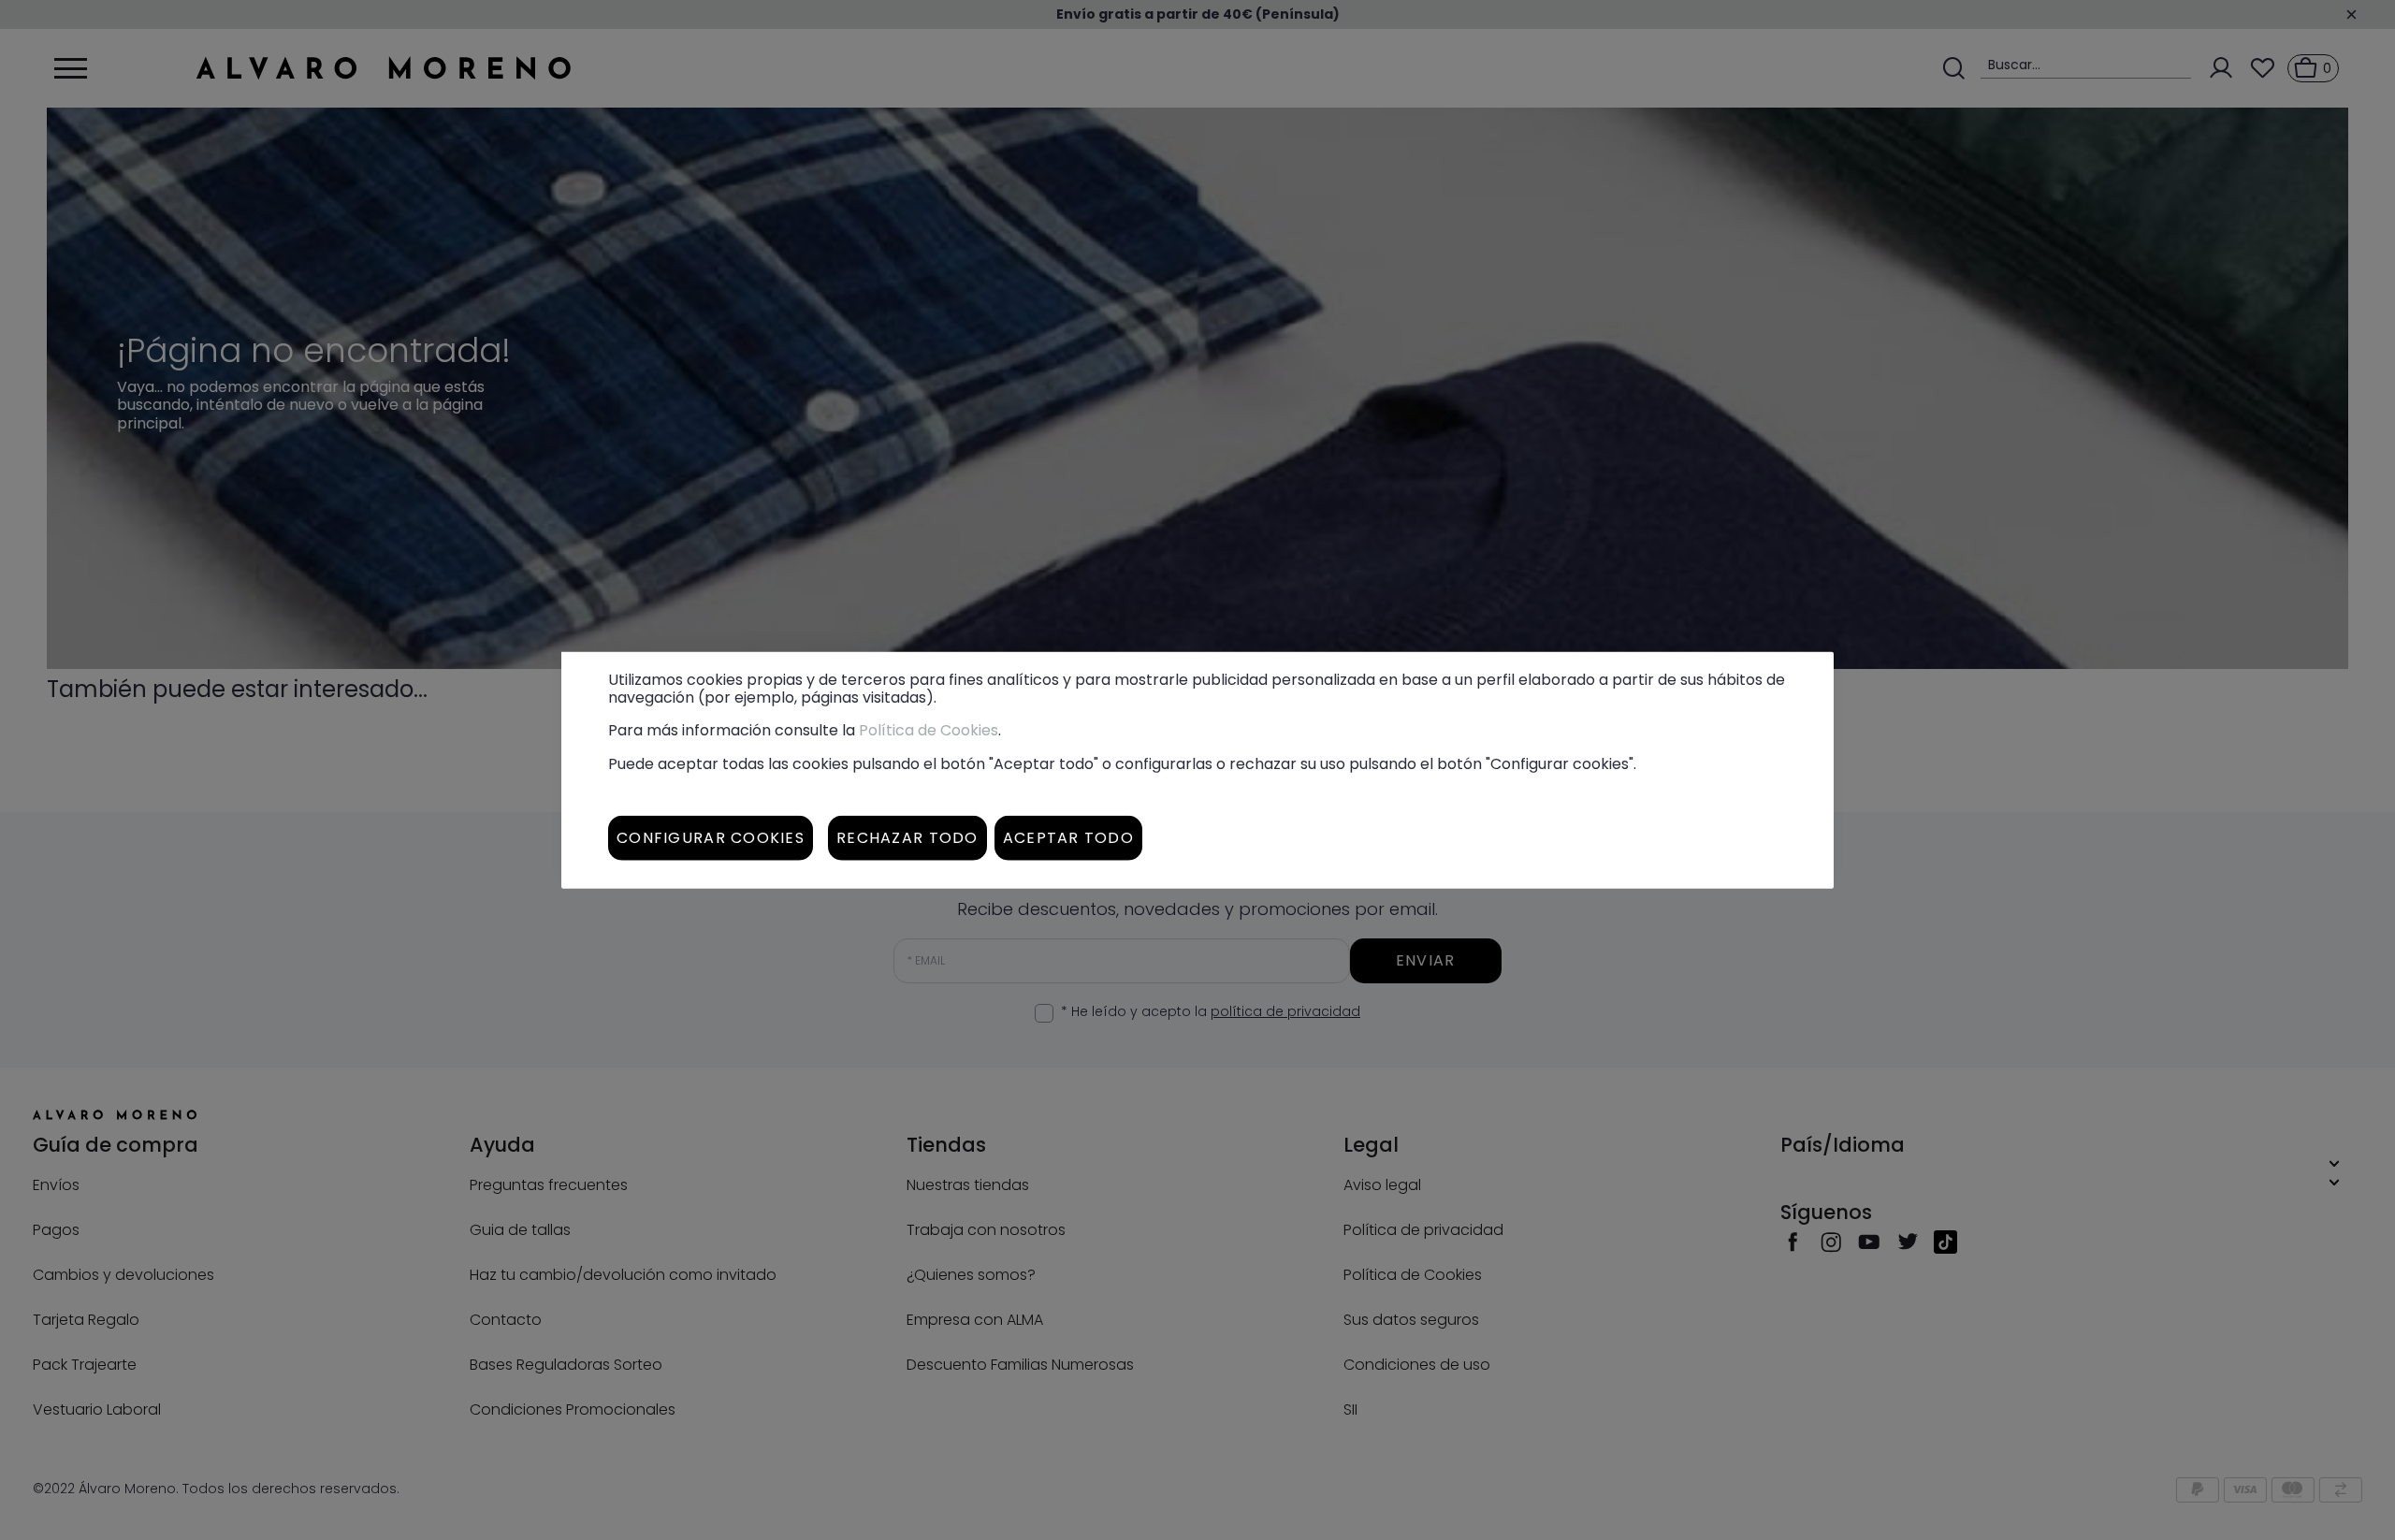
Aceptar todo (1068, 837)
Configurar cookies (711, 837)
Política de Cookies (929, 730)
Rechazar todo (907, 837)
